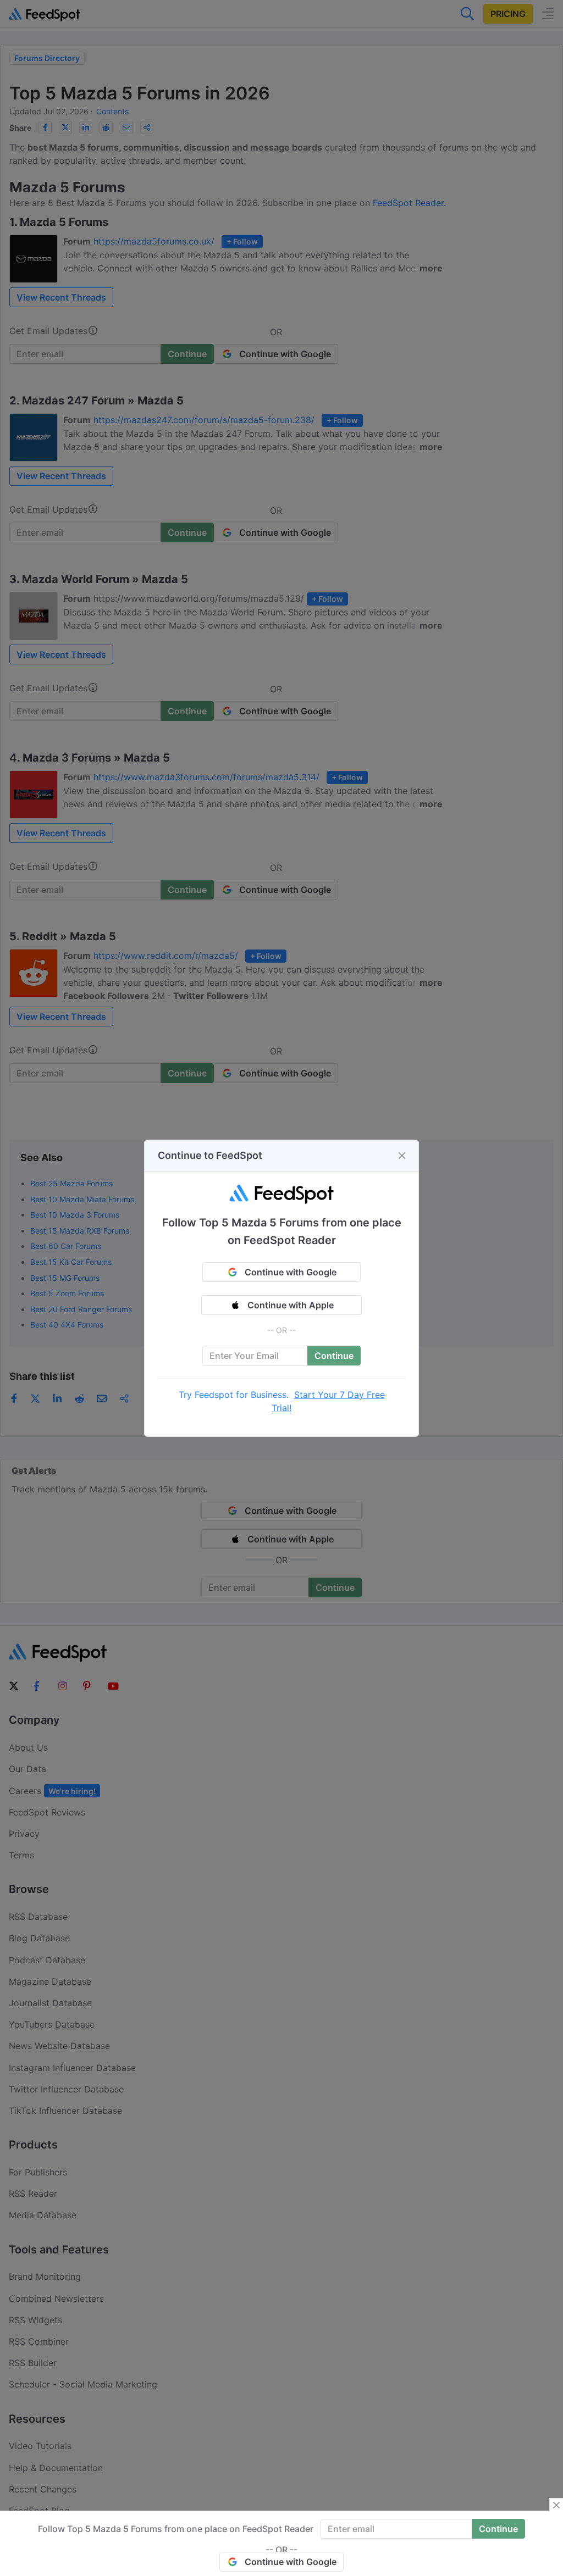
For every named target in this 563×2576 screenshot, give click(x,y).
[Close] (402, 1156)
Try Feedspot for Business (233, 1395)
